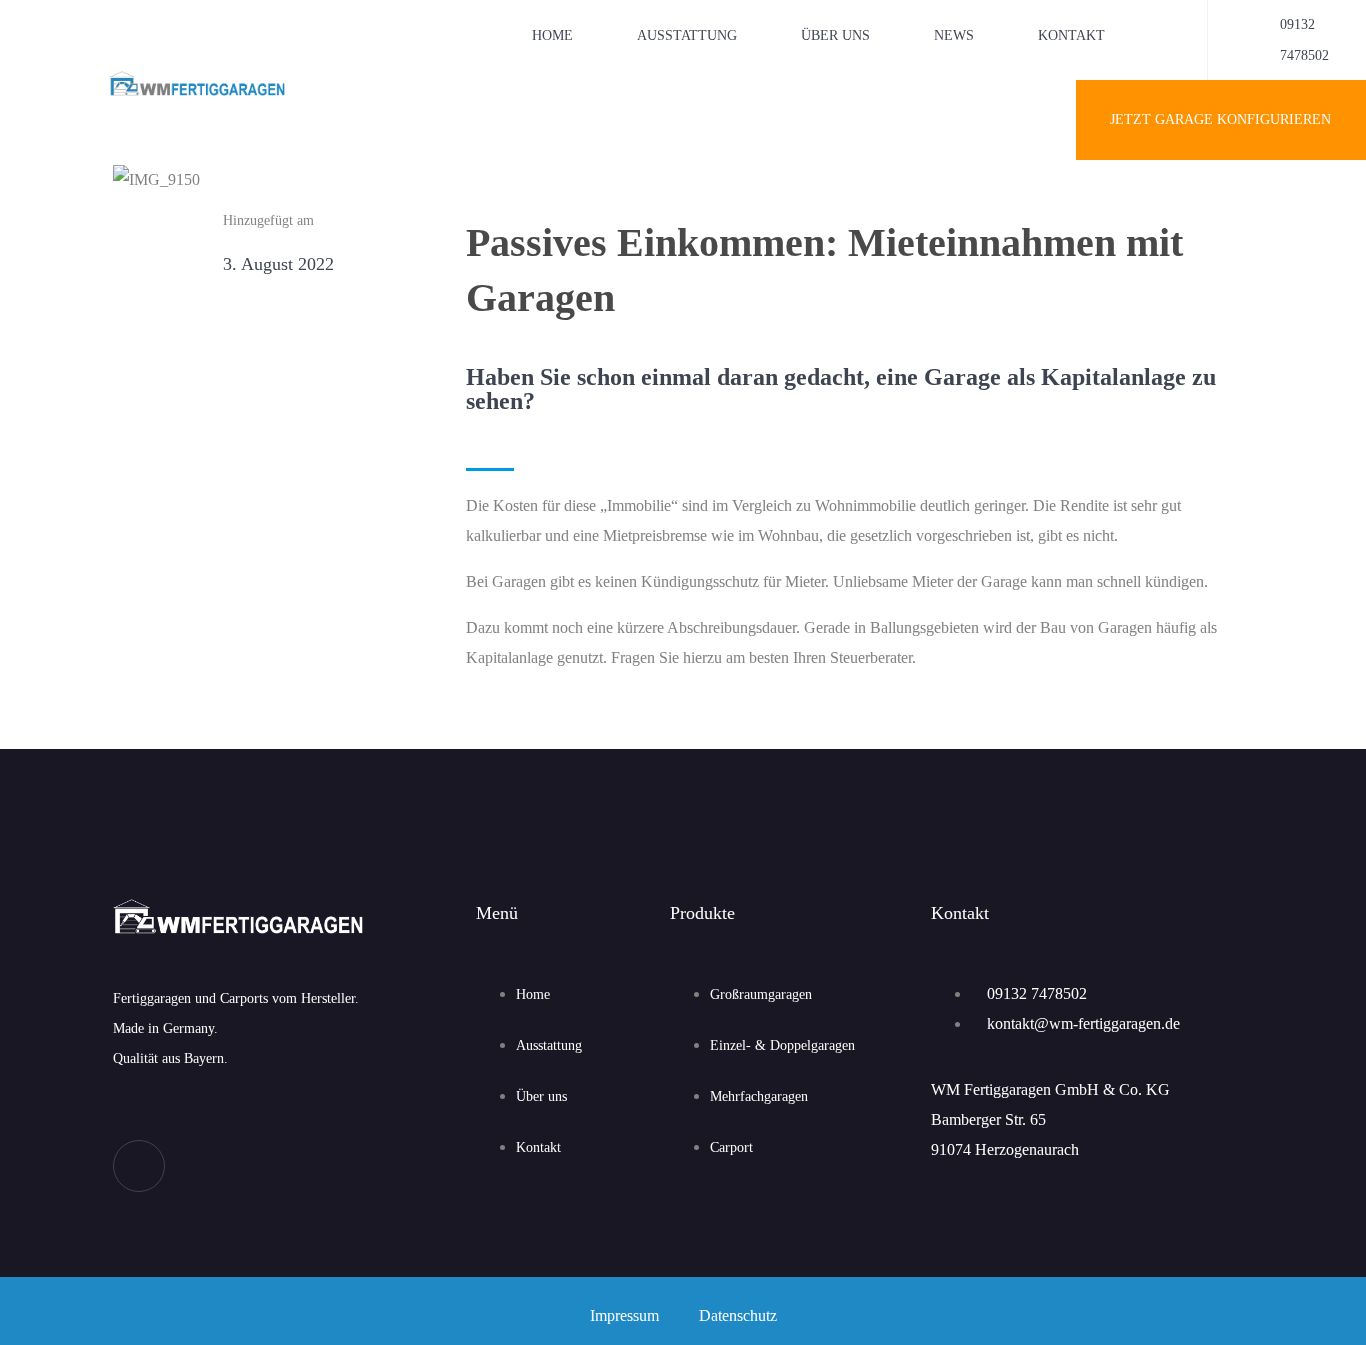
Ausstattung (687, 35)
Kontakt (1071, 35)
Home (552, 35)
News (954, 35)
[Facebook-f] (139, 1166)
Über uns (835, 35)
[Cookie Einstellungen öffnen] (44, 1319)
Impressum (624, 1315)
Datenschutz (738, 1315)
